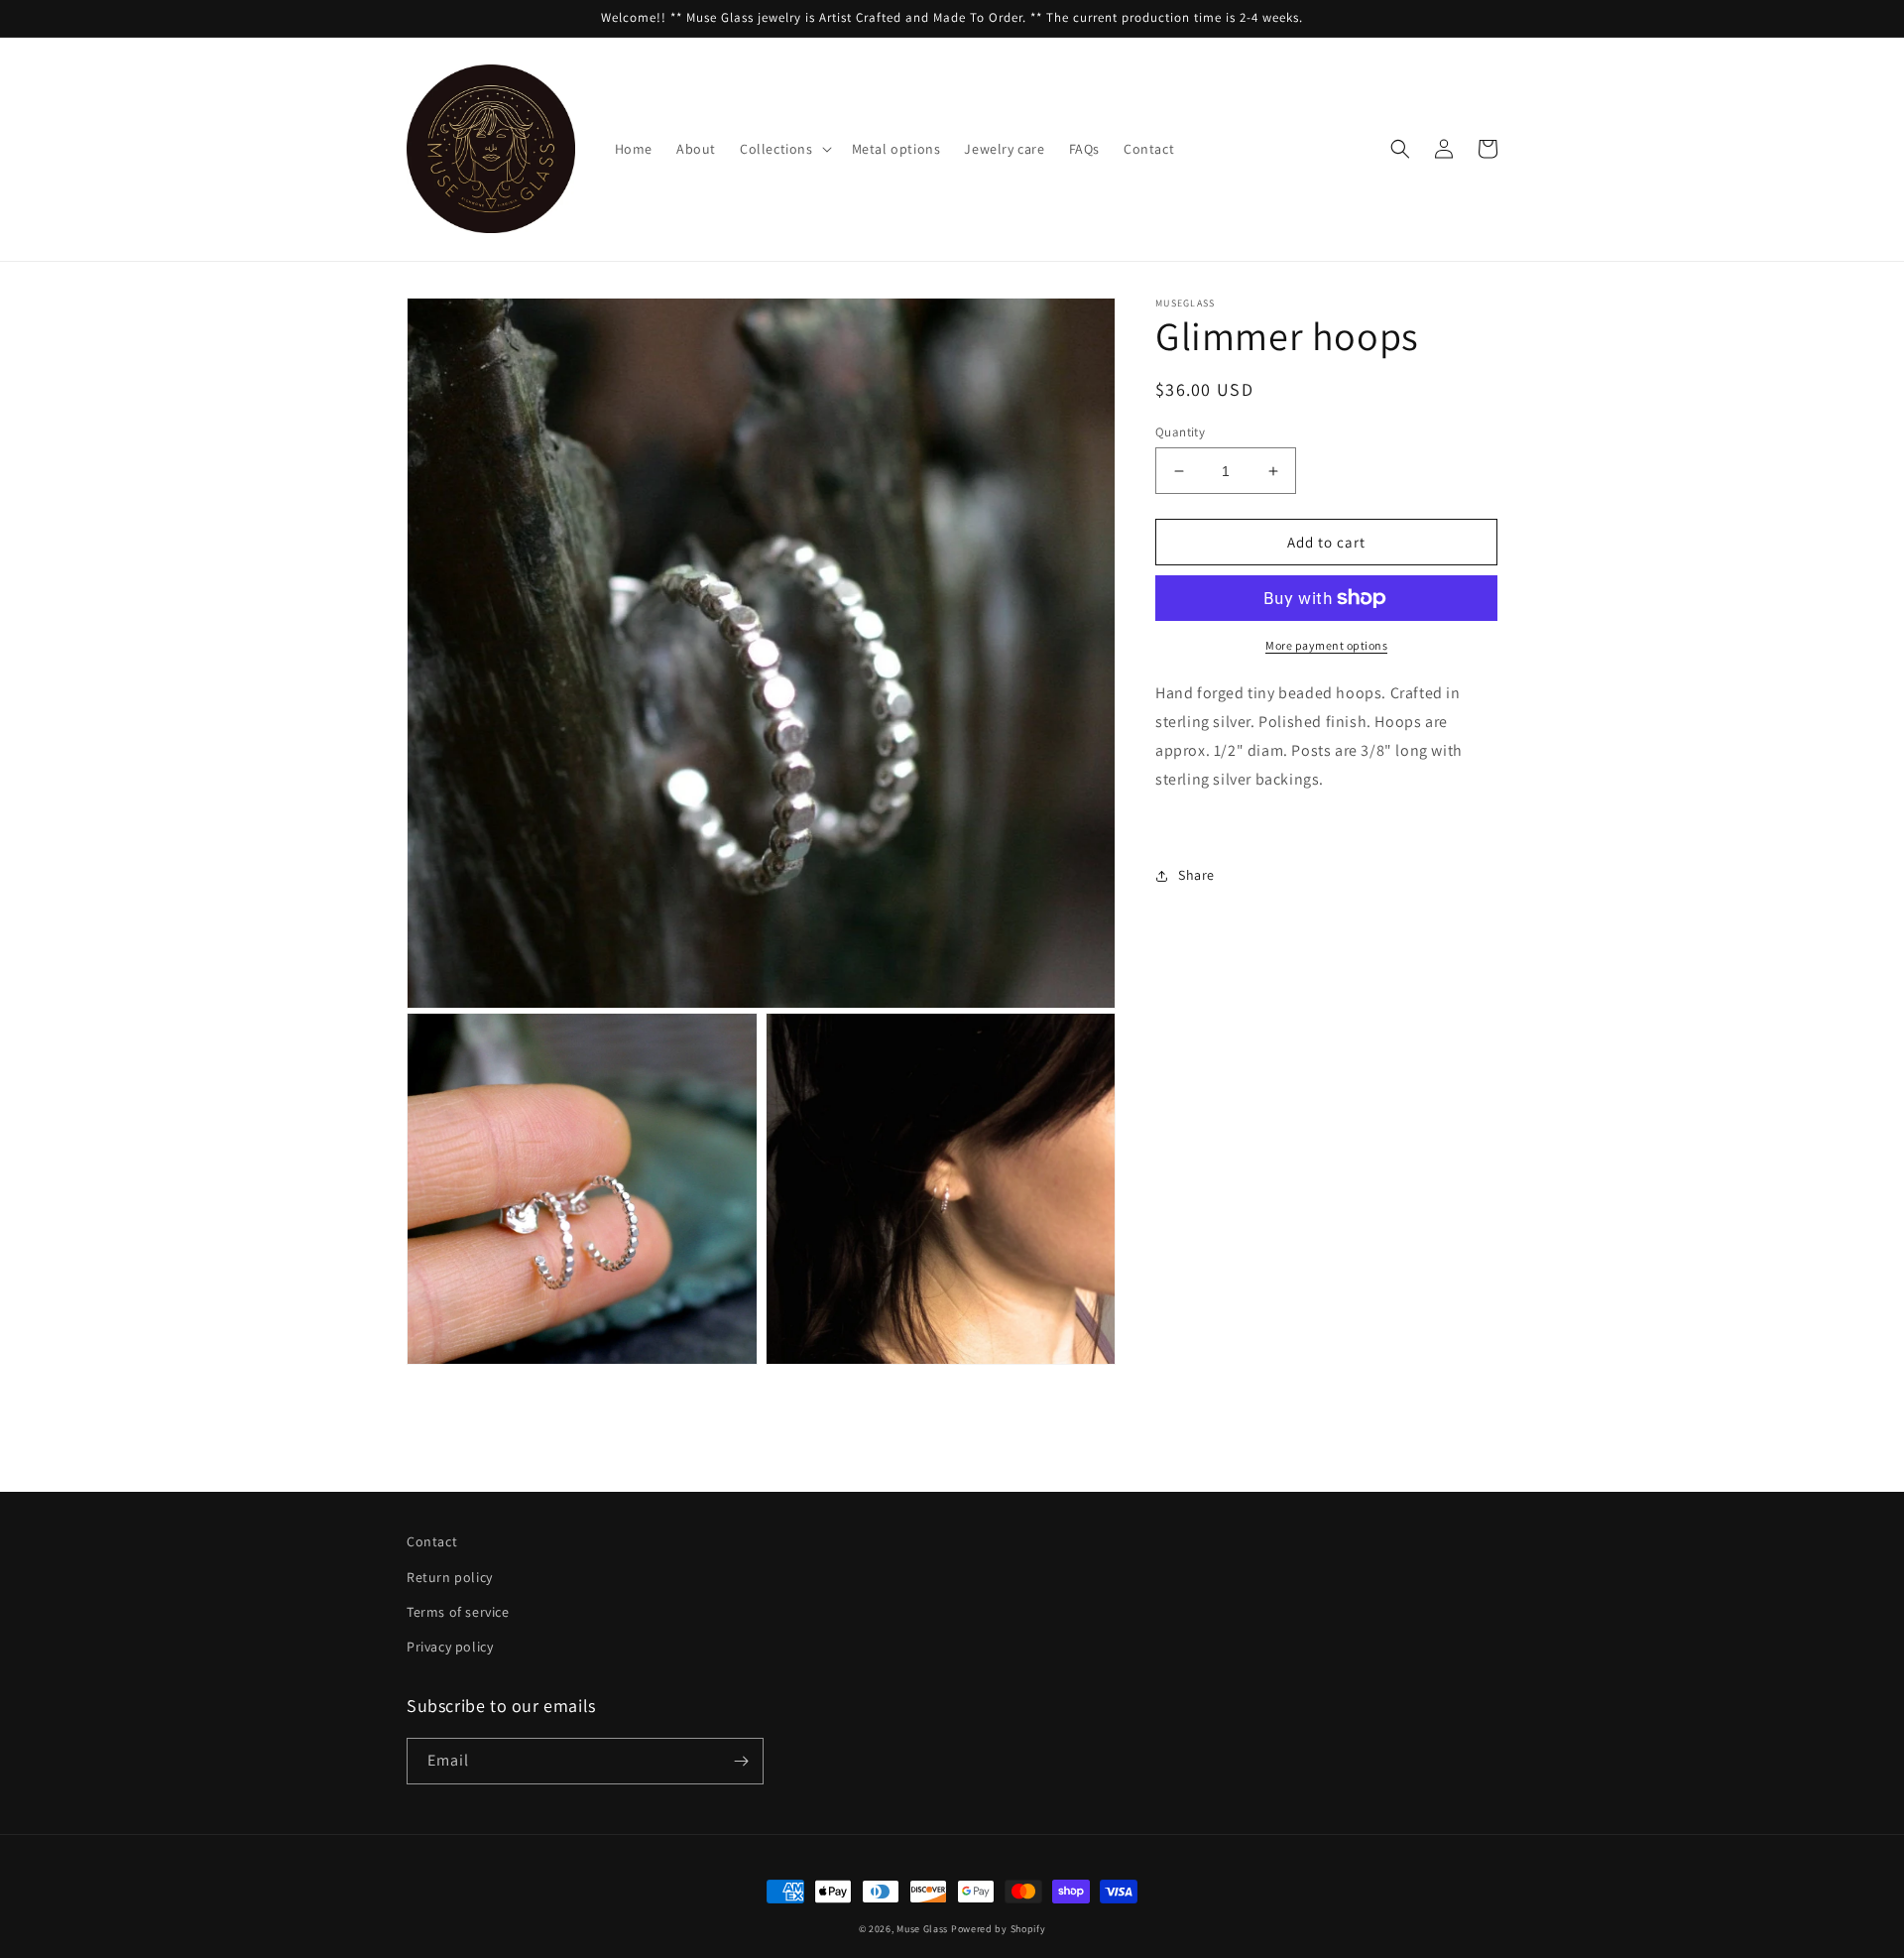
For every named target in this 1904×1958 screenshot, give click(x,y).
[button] (784, 149)
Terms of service (458, 1612)
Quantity (1180, 432)
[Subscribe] (741, 1761)
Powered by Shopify (999, 1929)
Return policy (450, 1577)
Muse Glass (924, 1929)
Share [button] (1196, 875)
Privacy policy (450, 1647)
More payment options (1326, 645)
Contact (432, 1541)
